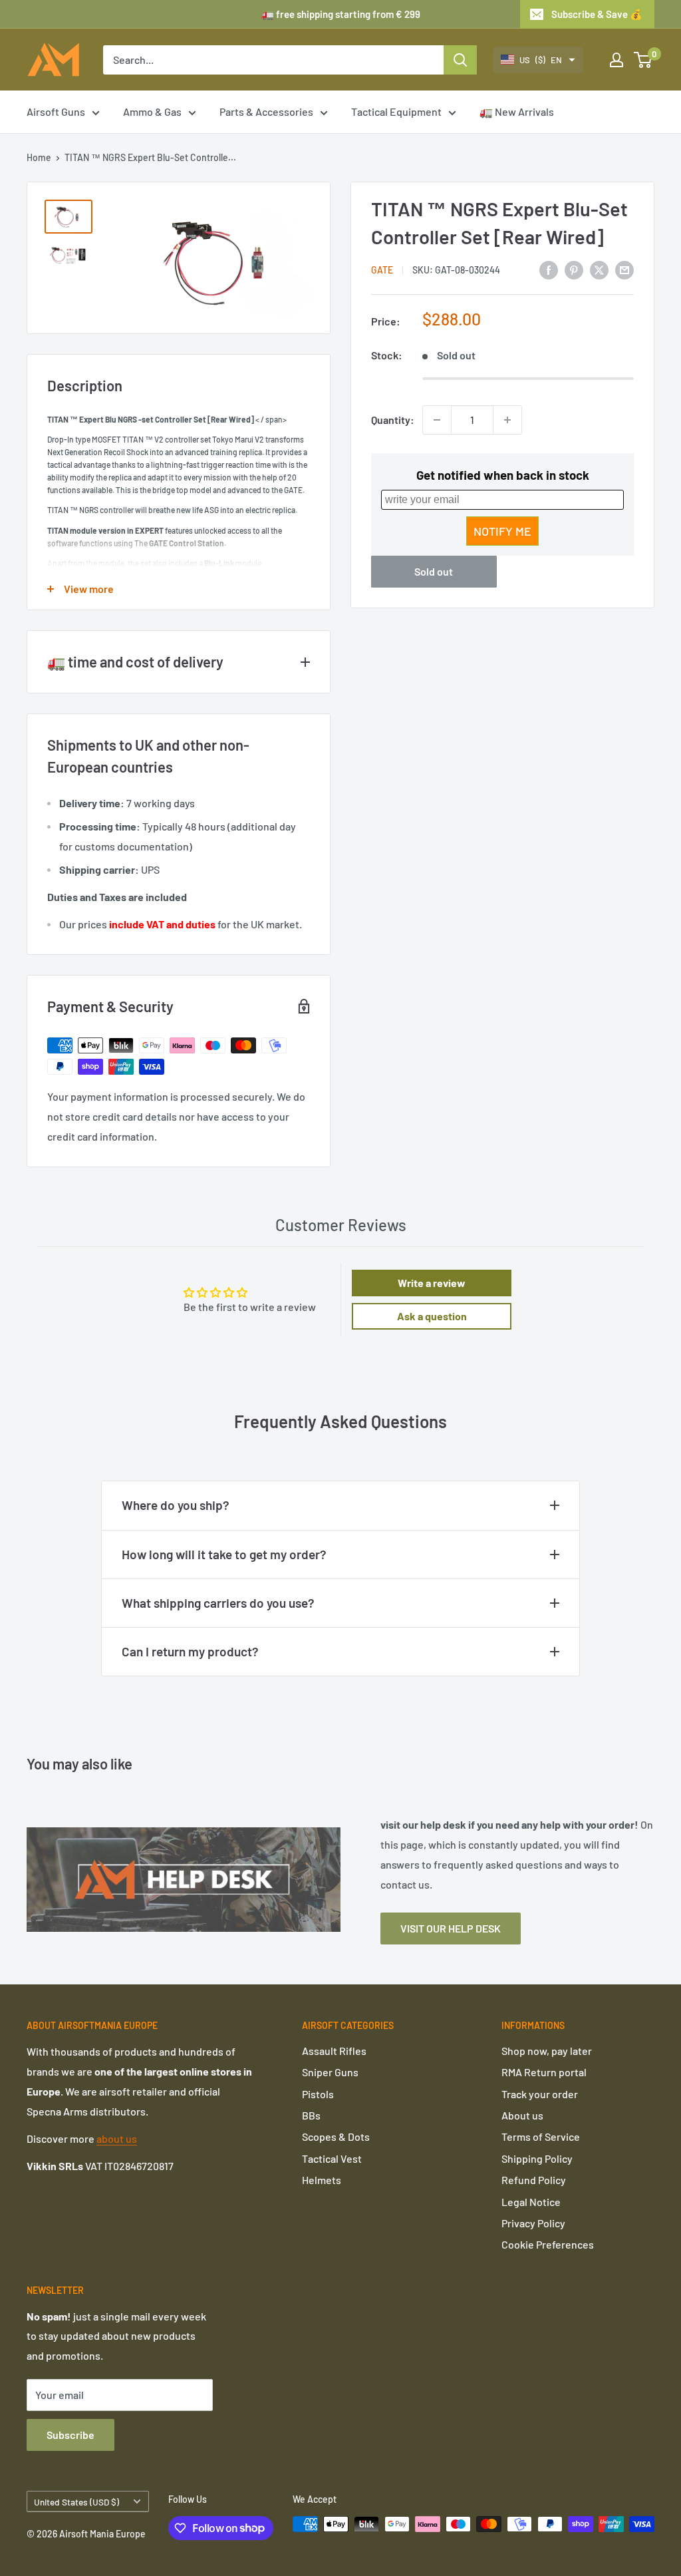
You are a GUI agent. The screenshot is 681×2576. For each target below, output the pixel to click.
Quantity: (393, 420)
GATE (382, 270)
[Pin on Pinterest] (574, 269)
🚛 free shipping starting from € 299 (341, 14)
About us (522, 2115)
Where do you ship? (176, 1505)
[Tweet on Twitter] (599, 269)
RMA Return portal (544, 2072)
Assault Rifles (334, 2051)
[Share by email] (624, 269)
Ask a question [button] (432, 1316)
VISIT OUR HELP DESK (451, 1928)
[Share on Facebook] (549, 269)
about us (117, 2138)
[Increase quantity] (507, 420)
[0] (643, 60)
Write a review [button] (432, 1283)
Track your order (540, 2094)
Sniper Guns (330, 2072)
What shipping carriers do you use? (218, 1603)
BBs (311, 2115)
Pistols (318, 2094)
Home (39, 157)
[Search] (460, 60)
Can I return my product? (190, 1651)
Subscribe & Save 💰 (597, 14)
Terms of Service (541, 2136)
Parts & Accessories (266, 111)
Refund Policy (534, 2180)
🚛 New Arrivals (517, 111)
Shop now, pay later (547, 2051)
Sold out (434, 571)
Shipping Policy (537, 2158)
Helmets (322, 2180)
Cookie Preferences (548, 2244)
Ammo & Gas (152, 111)
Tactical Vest (332, 2158)
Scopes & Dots (336, 2136)
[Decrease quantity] (437, 420)
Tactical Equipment (396, 111)
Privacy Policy (533, 2223)
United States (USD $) (76, 2502)
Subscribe (70, 2435)
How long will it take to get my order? (224, 1554)
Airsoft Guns (56, 111)
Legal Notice (531, 2202)
